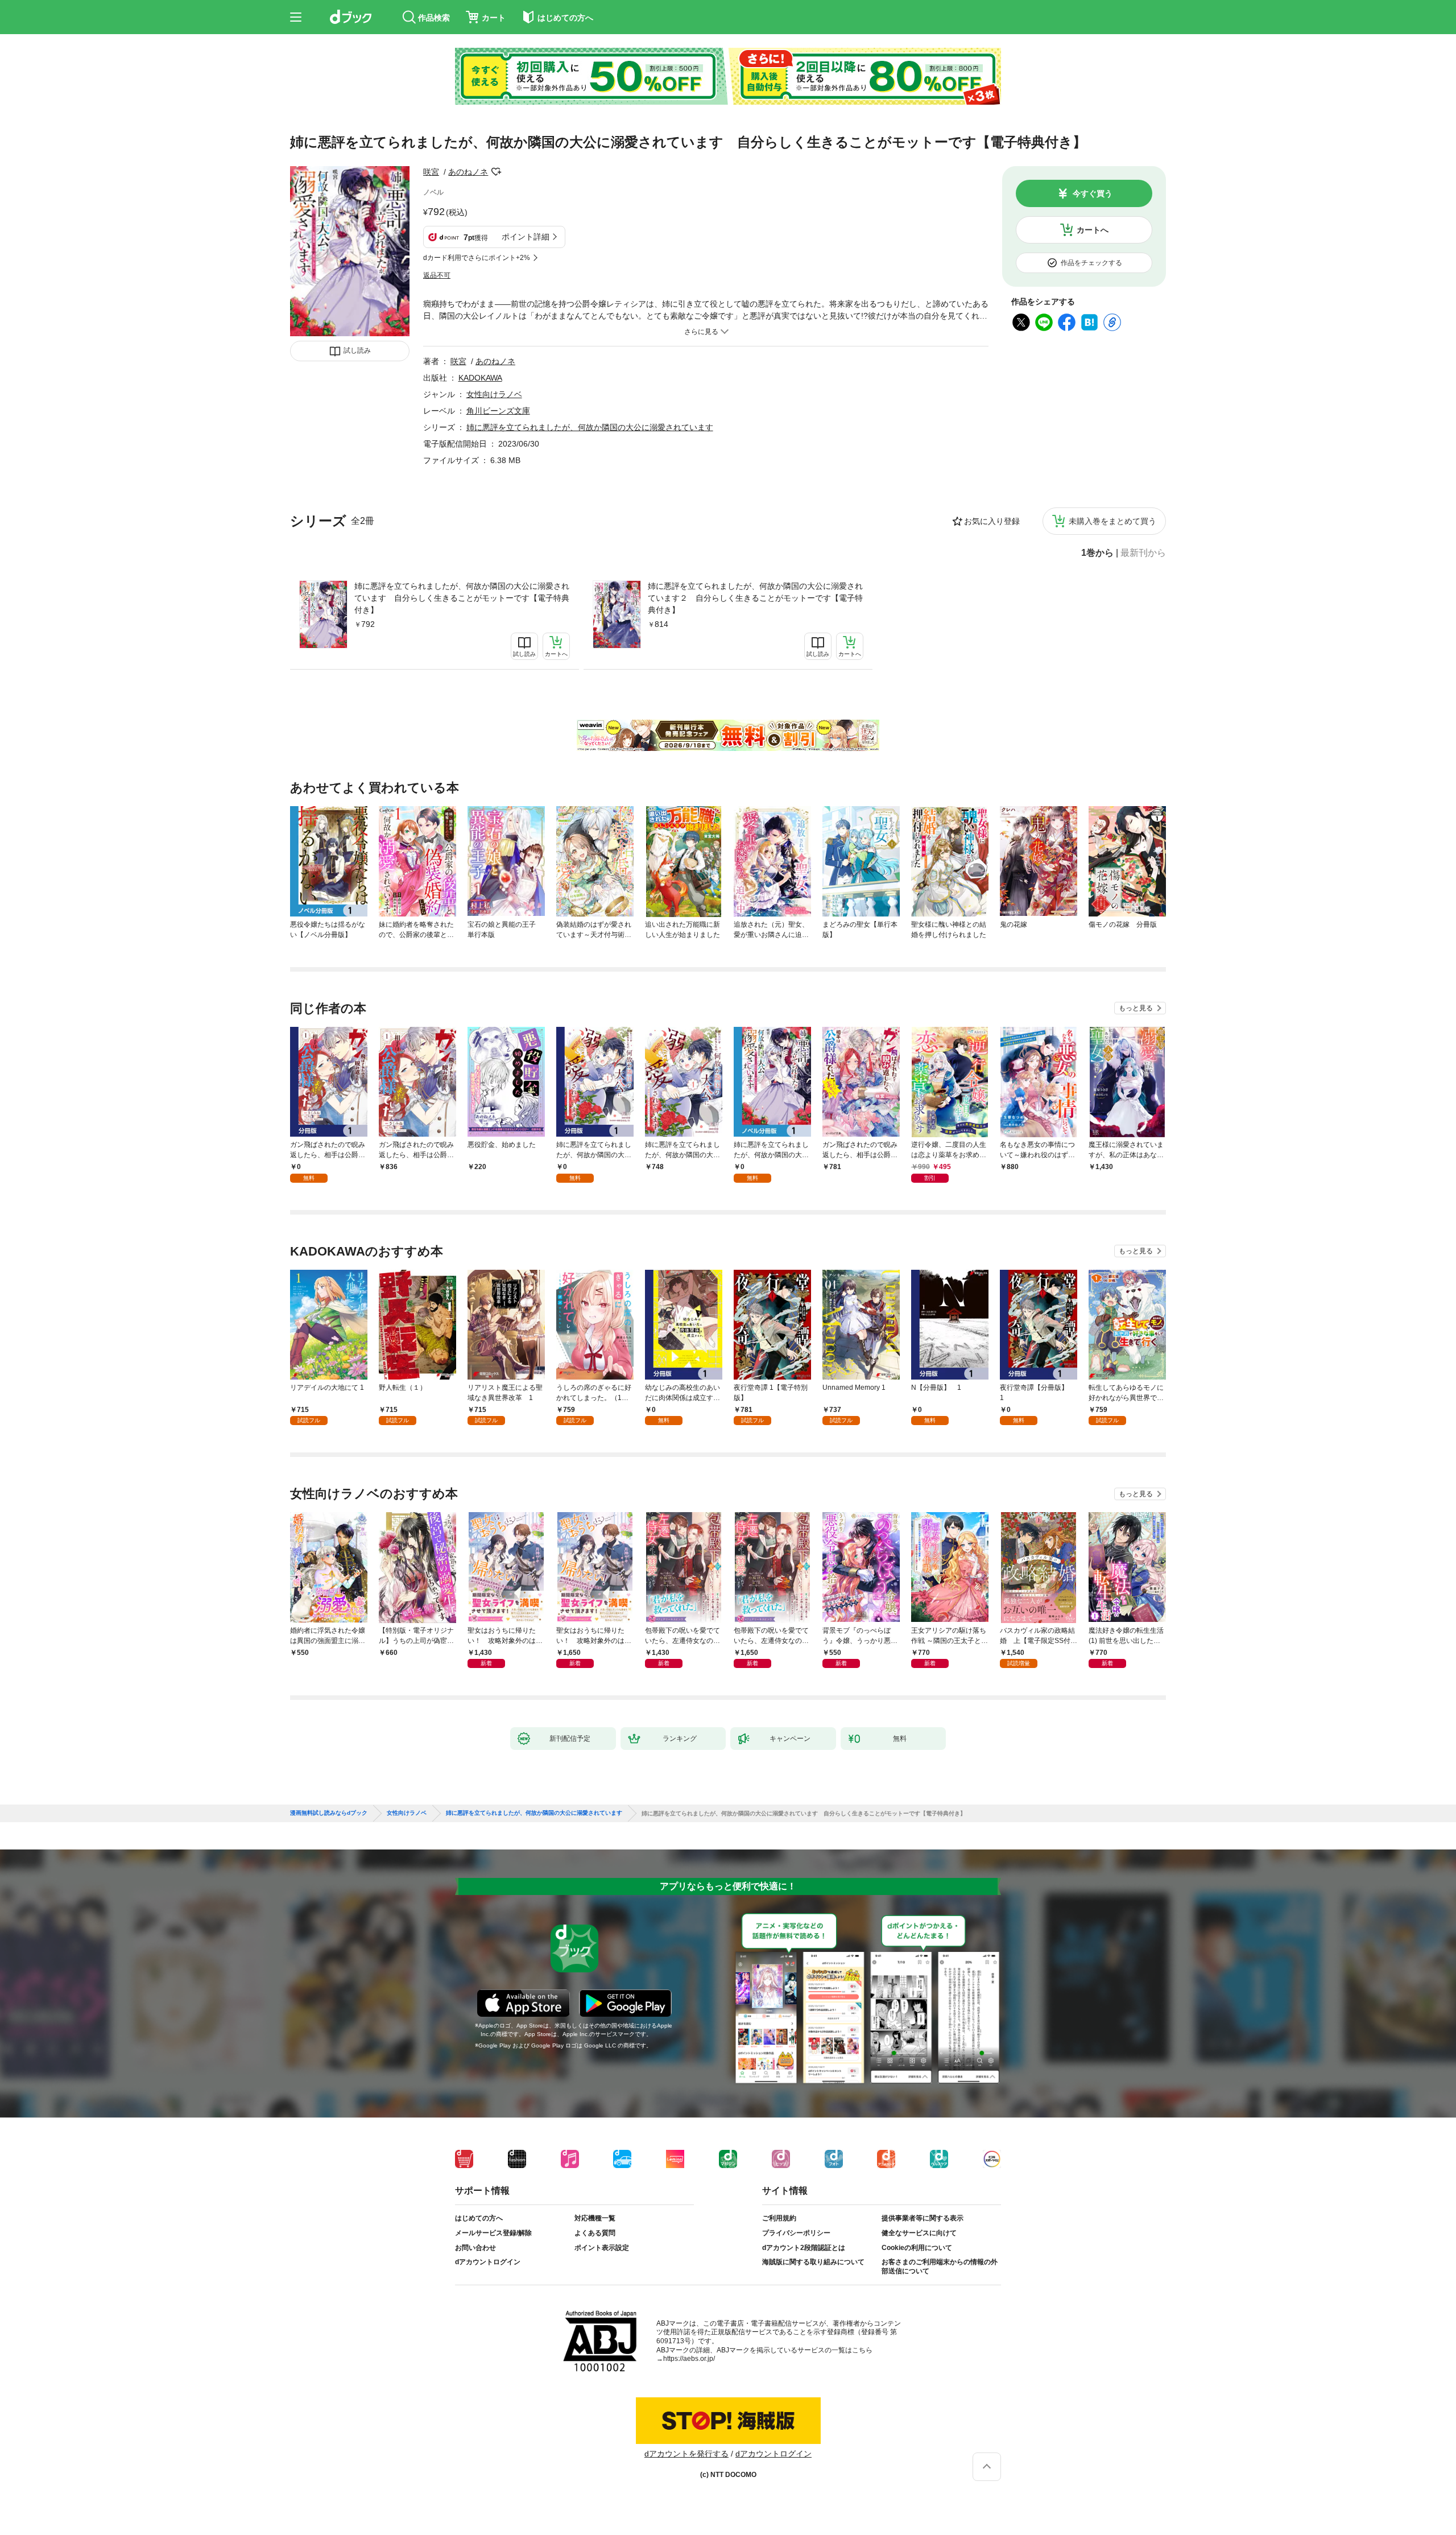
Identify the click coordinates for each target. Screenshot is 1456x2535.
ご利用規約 (779, 2218)
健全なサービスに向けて (919, 2233)
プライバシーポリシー (796, 2233)
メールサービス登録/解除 (493, 2233)
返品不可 (437, 275)
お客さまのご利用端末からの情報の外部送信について (940, 2266)
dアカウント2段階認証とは (804, 2248)
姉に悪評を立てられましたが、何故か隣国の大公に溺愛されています (590, 427)
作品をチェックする (1091, 263)
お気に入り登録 (992, 521)
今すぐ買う (1093, 193)
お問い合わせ (475, 2248)
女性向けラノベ (494, 394)
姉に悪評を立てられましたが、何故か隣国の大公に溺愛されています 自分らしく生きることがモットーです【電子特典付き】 (462, 598)
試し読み (357, 350)
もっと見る (1136, 1008)
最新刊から (1143, 553)
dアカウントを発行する (686, 2454)
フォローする (496, 172)
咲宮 (431, 172)
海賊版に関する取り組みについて (813, 2262)
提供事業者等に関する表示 (923, 2218)
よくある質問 (595, 2233)
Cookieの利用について (917, 2248)
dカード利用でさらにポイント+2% (477, 258)
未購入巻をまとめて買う (1112, 521)
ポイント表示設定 (602, 2248)
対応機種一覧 (595, 2218)
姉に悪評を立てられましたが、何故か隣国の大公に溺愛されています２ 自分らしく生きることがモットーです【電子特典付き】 (755, 598)
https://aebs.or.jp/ (689, 2359)
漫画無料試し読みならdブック (329, 1813)
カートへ (1093, 230)
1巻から (1097, 553)
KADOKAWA (480, 378)
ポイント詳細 (526, 237)
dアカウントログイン (488, 2262)
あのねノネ (468, 172)
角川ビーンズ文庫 (498, 411)
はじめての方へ (479, 2218)
